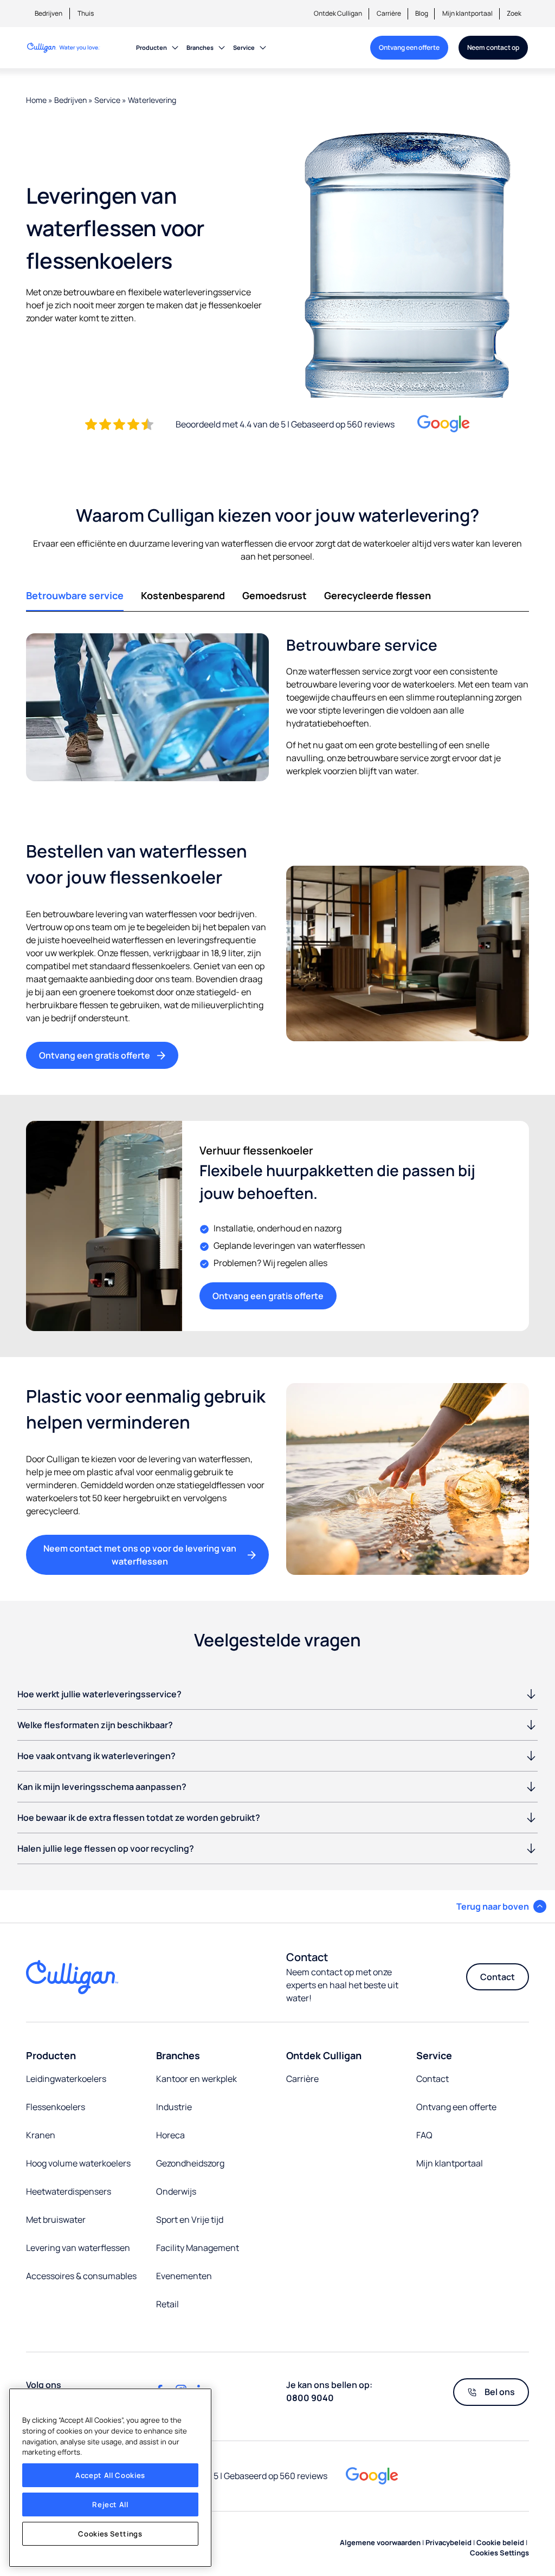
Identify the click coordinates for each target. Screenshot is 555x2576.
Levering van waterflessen (78, 2248)
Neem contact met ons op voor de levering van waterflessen (140, 1555)
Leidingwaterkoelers (66, 2079)
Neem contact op (493, 47)
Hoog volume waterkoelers (78, 2163)
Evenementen (184, 2276)
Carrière (389, 13)
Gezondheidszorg (190, 2163)
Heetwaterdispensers (69, 2191)
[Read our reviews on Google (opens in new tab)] (444, 424)
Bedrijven (49, 13)
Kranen (41, 2135)
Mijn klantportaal (467, 13)
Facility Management (198, 2248)
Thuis (86, 13)
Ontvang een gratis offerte (95, 1055)
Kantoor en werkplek (196, 2079)
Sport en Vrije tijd (190, 2220)
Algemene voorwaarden (380, 2542)
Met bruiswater (56, 2220)
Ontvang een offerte (409, 47)
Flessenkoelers (56, 2107)
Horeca (170, 2135)
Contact (498, 1977)
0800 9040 (310, 2398)
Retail (167, 2304)
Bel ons (500, 2392)
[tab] (75, 596)
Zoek (514, 13)
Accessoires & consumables (81, 2276)
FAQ (424, 2135)
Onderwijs (176, 2191)
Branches (200, 47)
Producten (151, 47)
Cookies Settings (110, 2534)
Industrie (174, 2107)
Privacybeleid (448, 2542)
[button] (501, 1906)
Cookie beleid (500, 2542)
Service (244, 47)
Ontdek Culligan (338, 13)
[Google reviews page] (372, 2476)
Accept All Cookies (110, 2475)
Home (36, 100)
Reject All (110, 2504)
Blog (422, 13)
